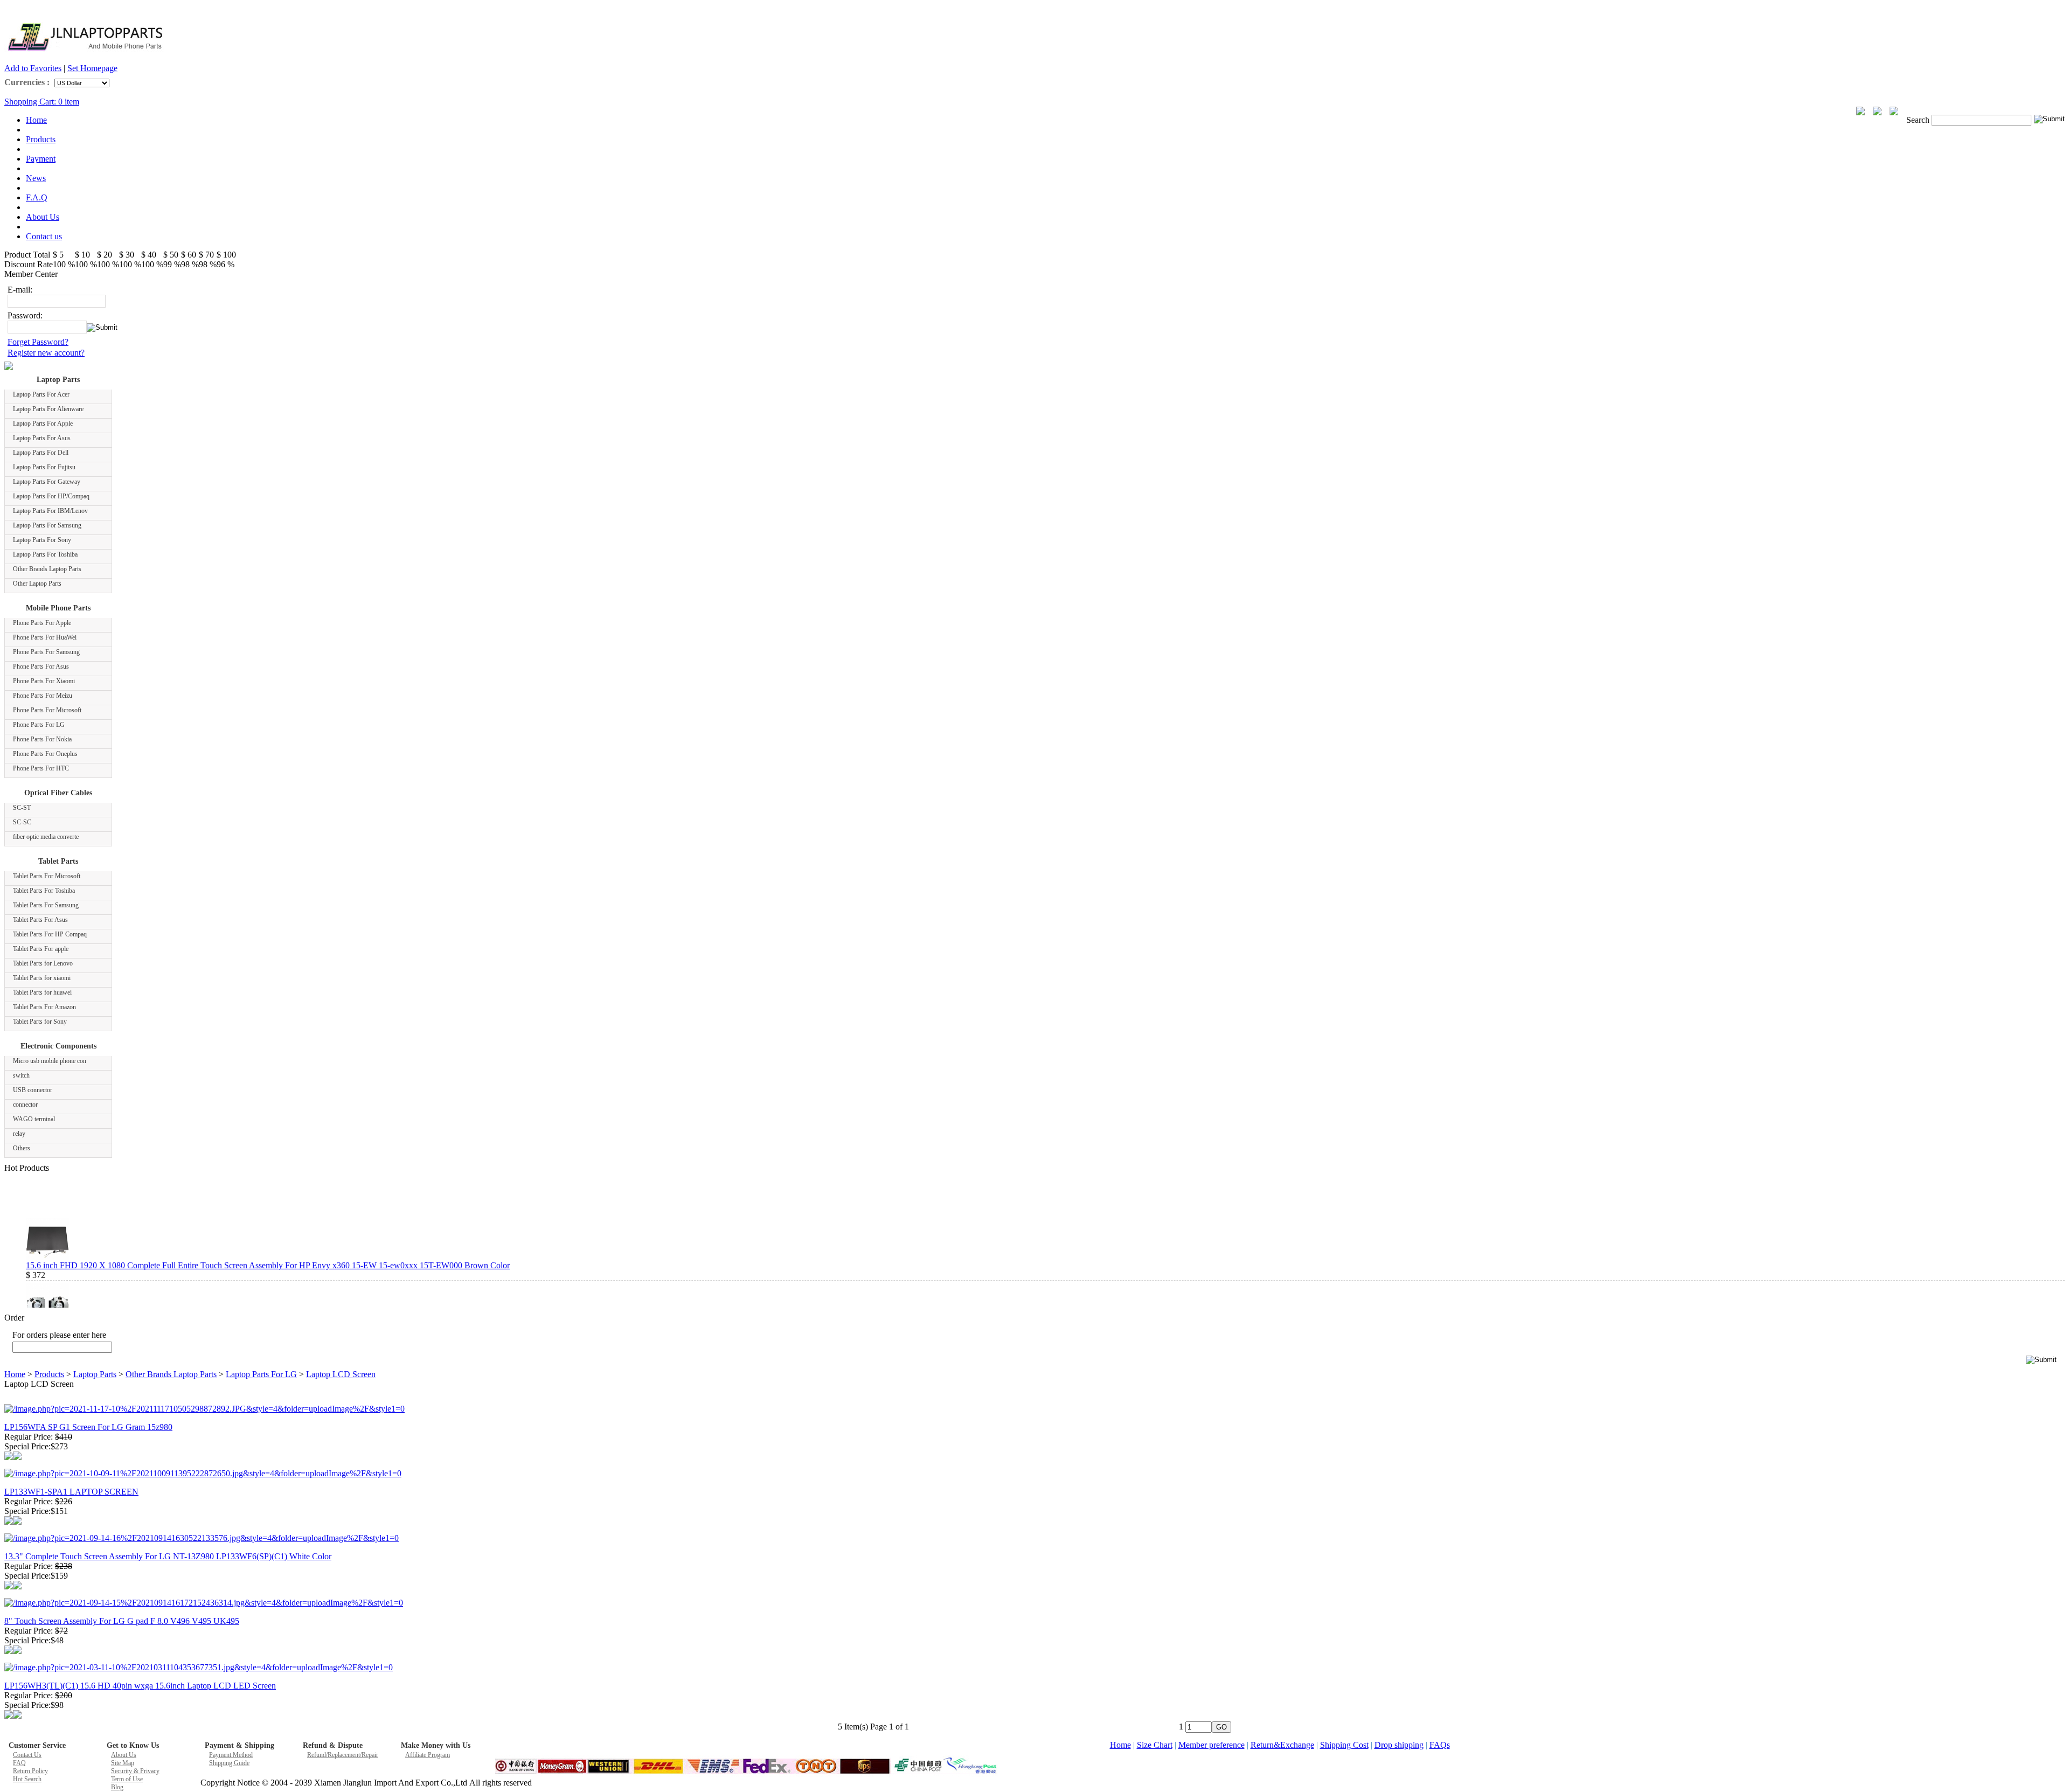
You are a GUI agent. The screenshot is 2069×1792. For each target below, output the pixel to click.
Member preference (1211, 1745)
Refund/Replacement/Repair (343, 1755)
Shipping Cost (1344, 1745)
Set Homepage (92, 68)
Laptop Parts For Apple (43, 423)
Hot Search (27, 1779)
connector (25, 1105)
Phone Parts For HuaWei (45, 637)
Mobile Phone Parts (58, 608)
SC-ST (22, 808)
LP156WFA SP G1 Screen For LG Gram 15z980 (88, 1427)
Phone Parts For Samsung (46, 652)
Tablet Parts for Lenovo (43, 963)
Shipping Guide (229, 1763)
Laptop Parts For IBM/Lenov (50, 511)
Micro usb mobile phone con (50, 1061)
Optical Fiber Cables (58, 793)
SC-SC (22, 822)
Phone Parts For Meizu (43, 696)
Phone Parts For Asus (41, 666)
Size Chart (1155, 1745)
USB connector (33, 1090)
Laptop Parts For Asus (42, 438)
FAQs (1440, 1745)
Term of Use (127, 1779)
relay (19, 1134)
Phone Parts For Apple (42, 623)
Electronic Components (58, 1046)
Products (41, 139)
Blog (117, 1787)
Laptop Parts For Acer (41, 394)
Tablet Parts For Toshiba (44, 891)
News (36, 178)
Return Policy (30, 1771)
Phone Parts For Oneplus (45, 754)
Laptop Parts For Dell (41, 453)
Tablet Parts (58, 861)
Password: (25, 315)
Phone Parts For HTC (41, 768)
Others (22, 1148)
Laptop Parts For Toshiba (45, 554)
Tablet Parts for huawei (42, 992)
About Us (43, 217)
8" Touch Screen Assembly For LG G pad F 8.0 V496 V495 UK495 (122, 1621)
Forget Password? (38, 342)
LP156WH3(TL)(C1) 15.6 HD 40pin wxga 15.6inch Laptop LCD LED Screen (140, 1686)
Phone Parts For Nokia (42, 739)
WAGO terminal (34, 1119)
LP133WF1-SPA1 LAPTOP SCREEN (71, 1492)
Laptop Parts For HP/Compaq (51, 496)
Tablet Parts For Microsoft (47, 876)
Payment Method (231, 1755)
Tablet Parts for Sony (40, 1022)
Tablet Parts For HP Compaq (50, 934)
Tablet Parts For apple (41, 949)
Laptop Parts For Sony (42, 540)
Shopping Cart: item (42, 102)
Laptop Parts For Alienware (48, 409)
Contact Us (27, 1755)
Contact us (44, 236)
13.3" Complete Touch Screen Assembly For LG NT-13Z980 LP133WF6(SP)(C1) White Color (168, 1556)
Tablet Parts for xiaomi (42, 978)
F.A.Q (37, 197)
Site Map (123, 1763)
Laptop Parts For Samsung (47, 525)
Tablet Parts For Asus (40, 920)
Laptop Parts (58, 380)
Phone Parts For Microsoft (47, 710)
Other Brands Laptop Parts (47, 569)
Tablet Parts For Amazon (44, 1007)
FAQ (19, 1763)
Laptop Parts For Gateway (47, 482)
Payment (41, 159)
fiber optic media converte (46, 837)
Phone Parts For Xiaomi (44, 681)
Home (36, 120)
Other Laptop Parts (37, 584)
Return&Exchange (1282, 1745)
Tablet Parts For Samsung (46, 905)
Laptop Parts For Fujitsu (44, 467)
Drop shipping (1399, 1745)
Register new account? (46, 353)
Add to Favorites (33, 68)
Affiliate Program (428, 1755)
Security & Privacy (135, 1771)
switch (21, 1075)
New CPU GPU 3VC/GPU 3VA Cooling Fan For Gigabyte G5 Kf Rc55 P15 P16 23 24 (177, 1306)
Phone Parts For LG (39, 725)
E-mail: (20, 290)
